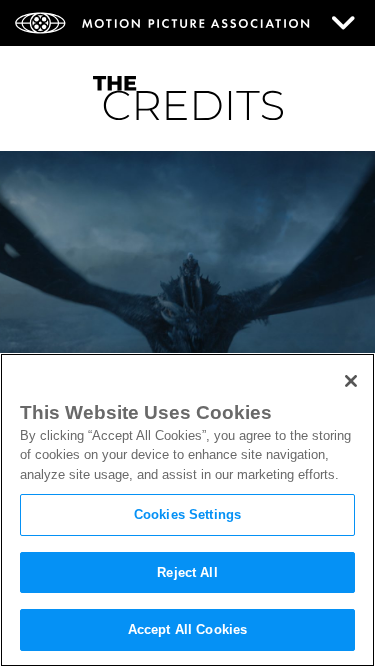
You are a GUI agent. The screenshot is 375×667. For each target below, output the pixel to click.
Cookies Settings (187, 514)
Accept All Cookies (187, 629)
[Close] (351, 381)
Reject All (187, 572)
